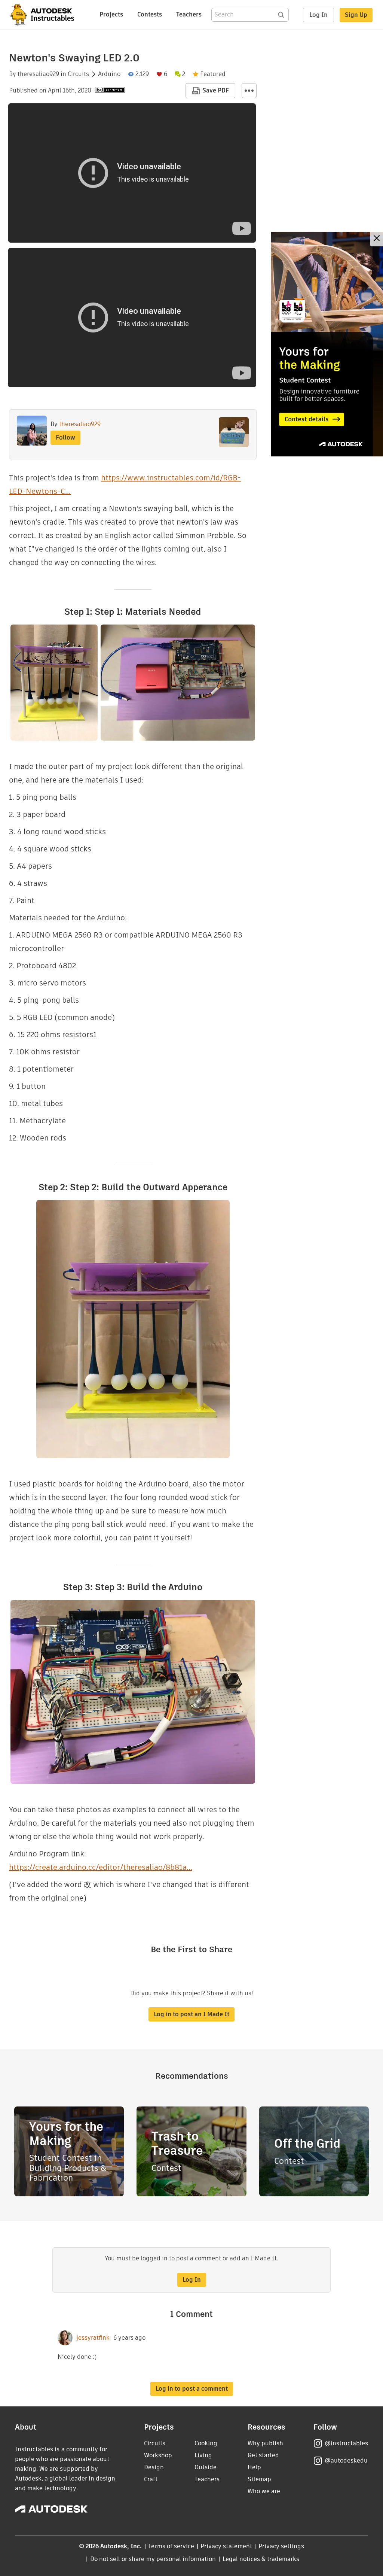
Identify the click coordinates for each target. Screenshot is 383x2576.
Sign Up (356, 15)
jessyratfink (93, 2338)
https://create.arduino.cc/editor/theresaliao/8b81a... (101, 1867)
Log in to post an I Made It (191, 2014)
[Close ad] (377, 239)
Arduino (109, 74)
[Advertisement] (327, 344)
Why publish (265, 2443)
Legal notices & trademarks (261, 2559)
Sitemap (259, 2479)
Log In (318, 15)
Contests (150, 14)
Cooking (206, 2443)
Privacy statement (226, 2546)
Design (154, 2467)
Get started (263, 2455)
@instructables (346, 2443)
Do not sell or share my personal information (153, 2559)
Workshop (158, 2455)
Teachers (189, 14)
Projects (111, 14)
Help (254, 2467)
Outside (206, 2467)
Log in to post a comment (192, 2389)
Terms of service (171, 2546)
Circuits (78, 74)
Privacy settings (281, 2546)
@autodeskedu (346, 2460)
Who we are (264, 2491)
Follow (65, 438)
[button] (249, 91)
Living (203, 2455)
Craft (151, 2479)
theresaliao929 (38, 74)
